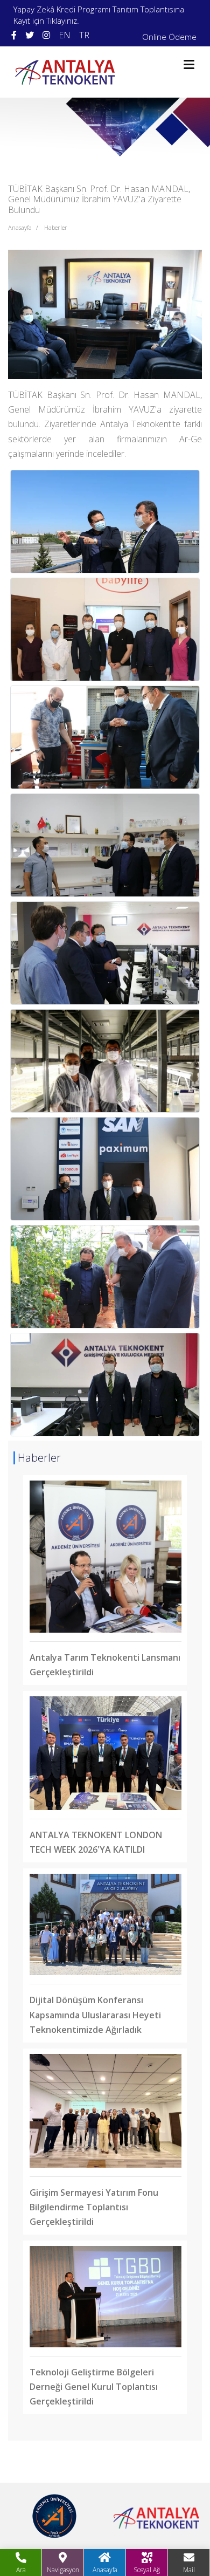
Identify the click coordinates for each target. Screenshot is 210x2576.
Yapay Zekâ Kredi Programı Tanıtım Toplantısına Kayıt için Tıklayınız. (99, 15)
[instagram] (46, 35)
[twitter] (30, 35)
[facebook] (14, 35)
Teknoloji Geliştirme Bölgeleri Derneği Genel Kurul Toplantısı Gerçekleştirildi (94, 2387)
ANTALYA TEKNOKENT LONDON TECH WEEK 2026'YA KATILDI (96, 1842)
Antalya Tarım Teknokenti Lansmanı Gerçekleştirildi (105, 1665)
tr (84, 35)
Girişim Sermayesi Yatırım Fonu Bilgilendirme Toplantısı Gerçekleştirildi (94, 2207)
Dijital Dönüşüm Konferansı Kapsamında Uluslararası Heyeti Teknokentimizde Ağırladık (95, 2015)
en (65, 35)
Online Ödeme (169, 37)
